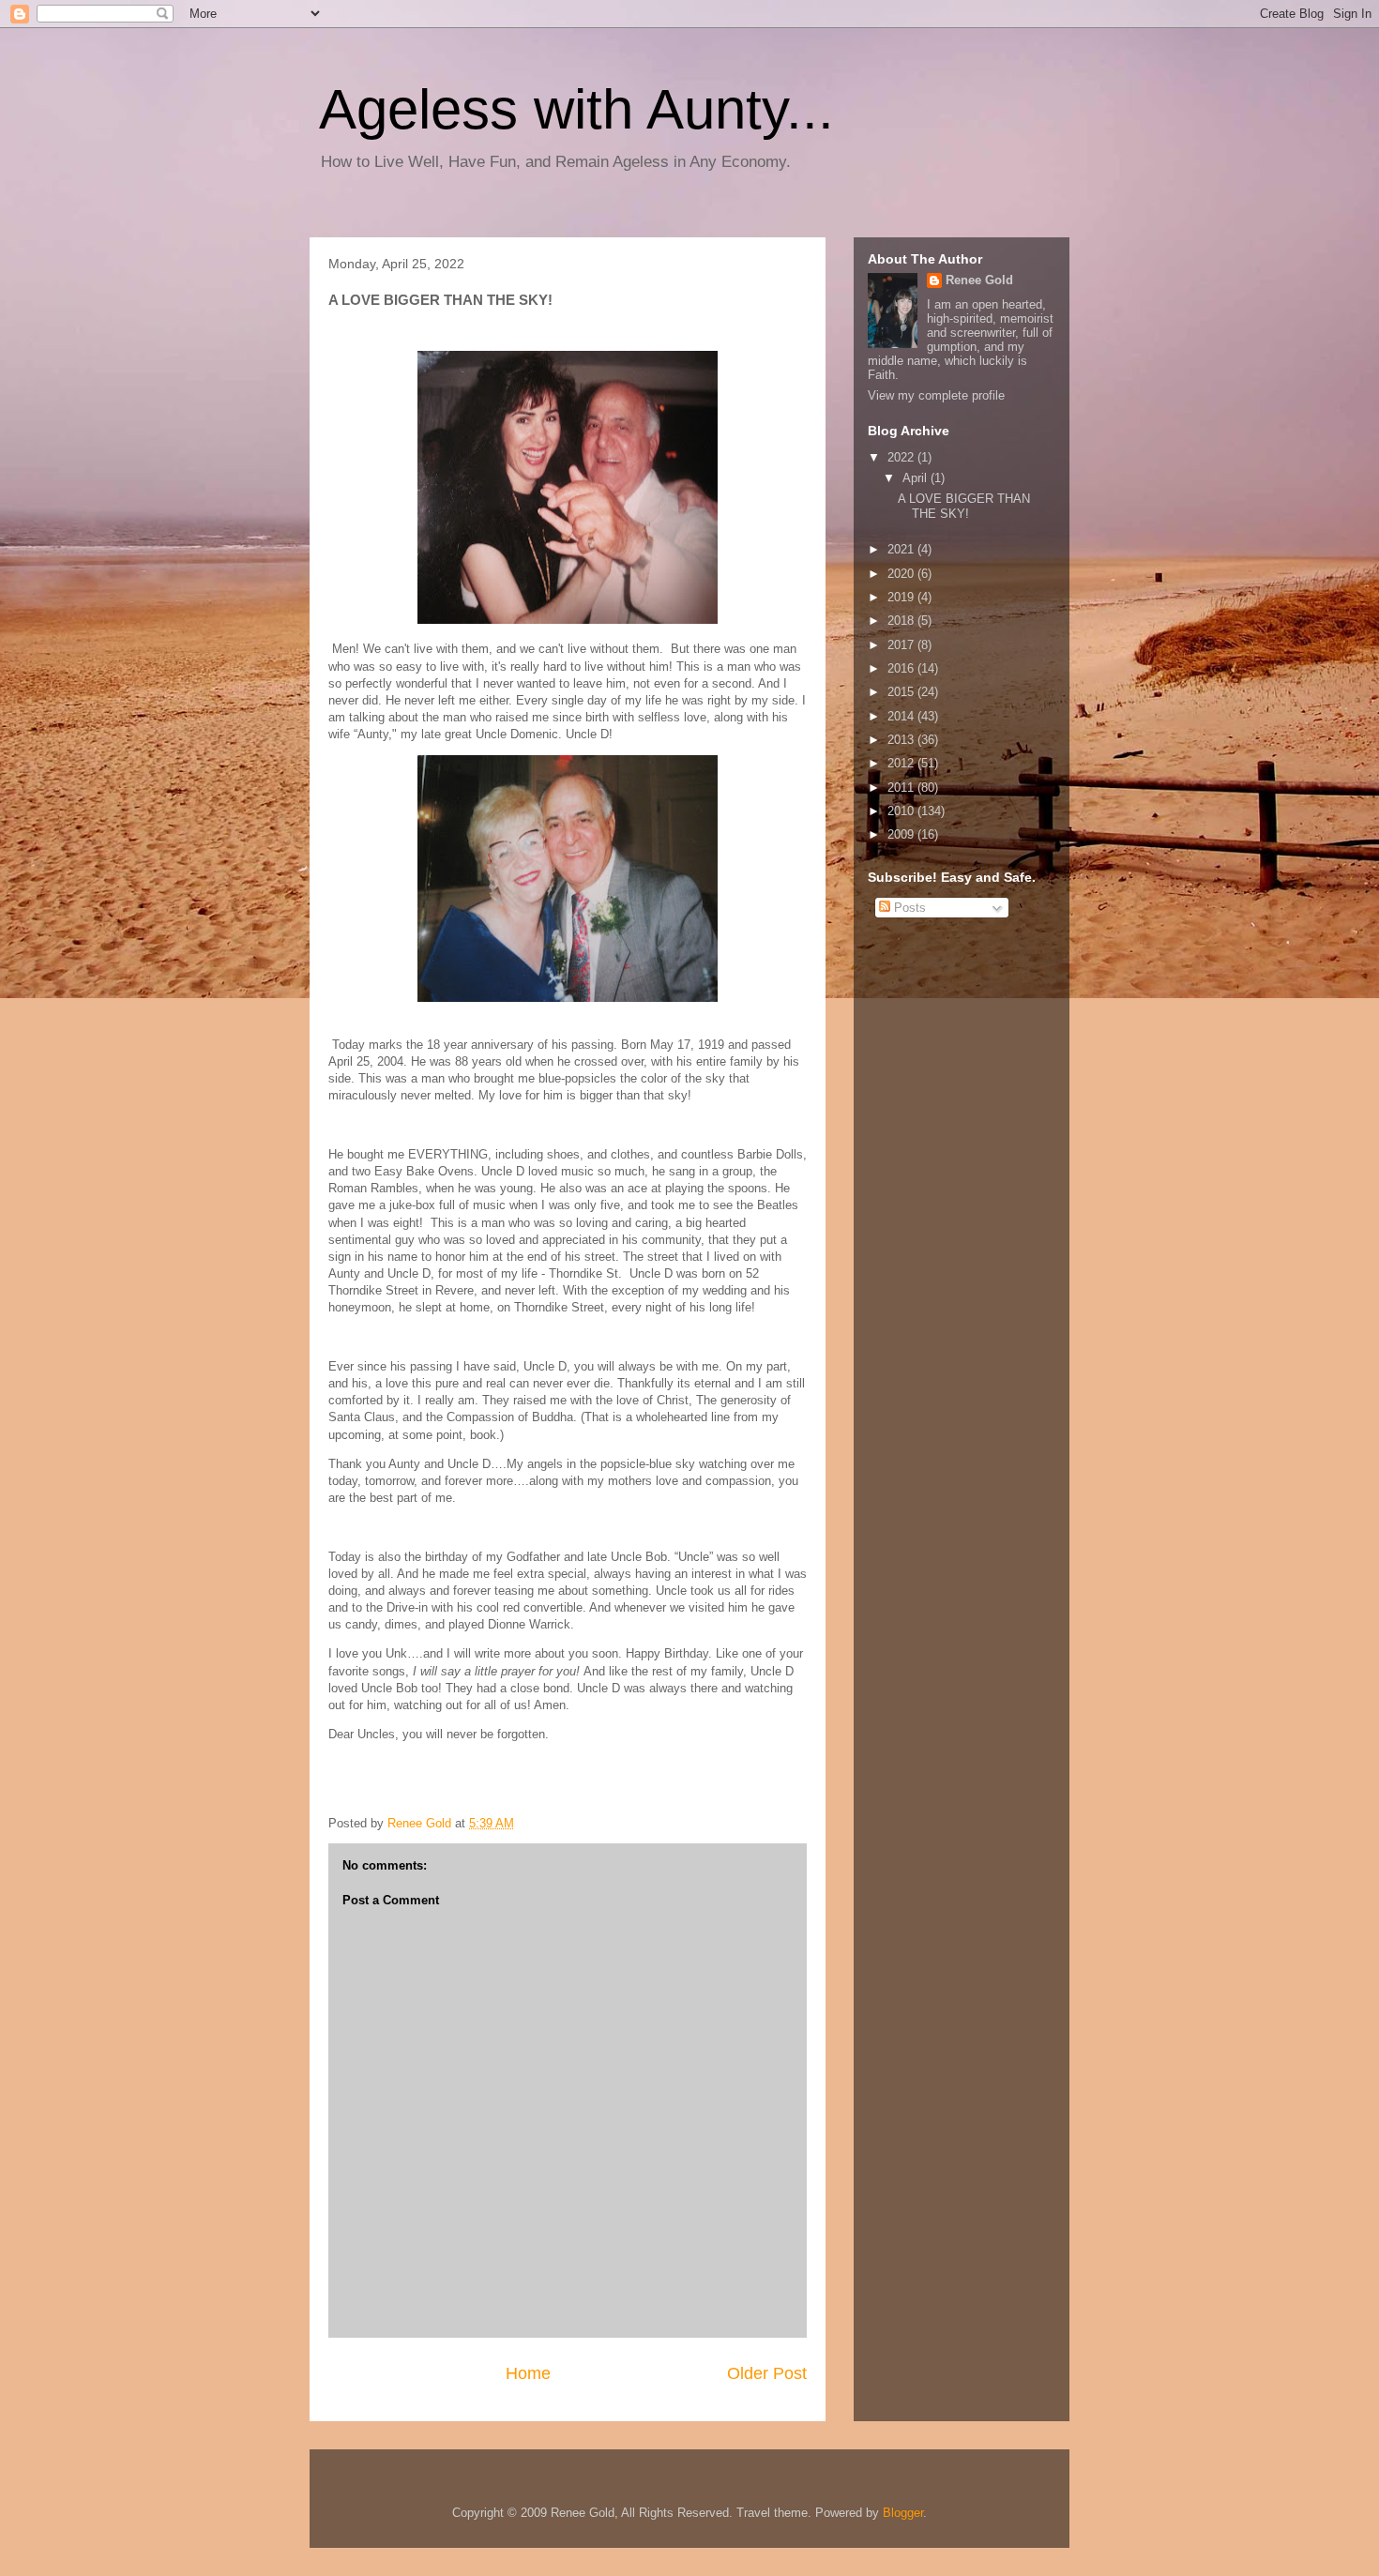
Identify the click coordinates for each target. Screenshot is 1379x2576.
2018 (902, 621)
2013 (902, 740)
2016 (902, 668)
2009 (902, 834)
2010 (902, 811)
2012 (902, 763)
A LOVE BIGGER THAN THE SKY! (964, 506)
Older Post (767, 2373)
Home (528, 2373)
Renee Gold (979, 280)
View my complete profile (936, 395)
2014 (902, 716)
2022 (902, 457)
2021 (902, 549)
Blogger (903, 2513)
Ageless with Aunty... (576, 109)
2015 (902, 692)
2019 (902, 597)
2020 (902, 574)
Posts (908, 908)
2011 (902, 788)
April (917, 478)
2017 (902, 645)
